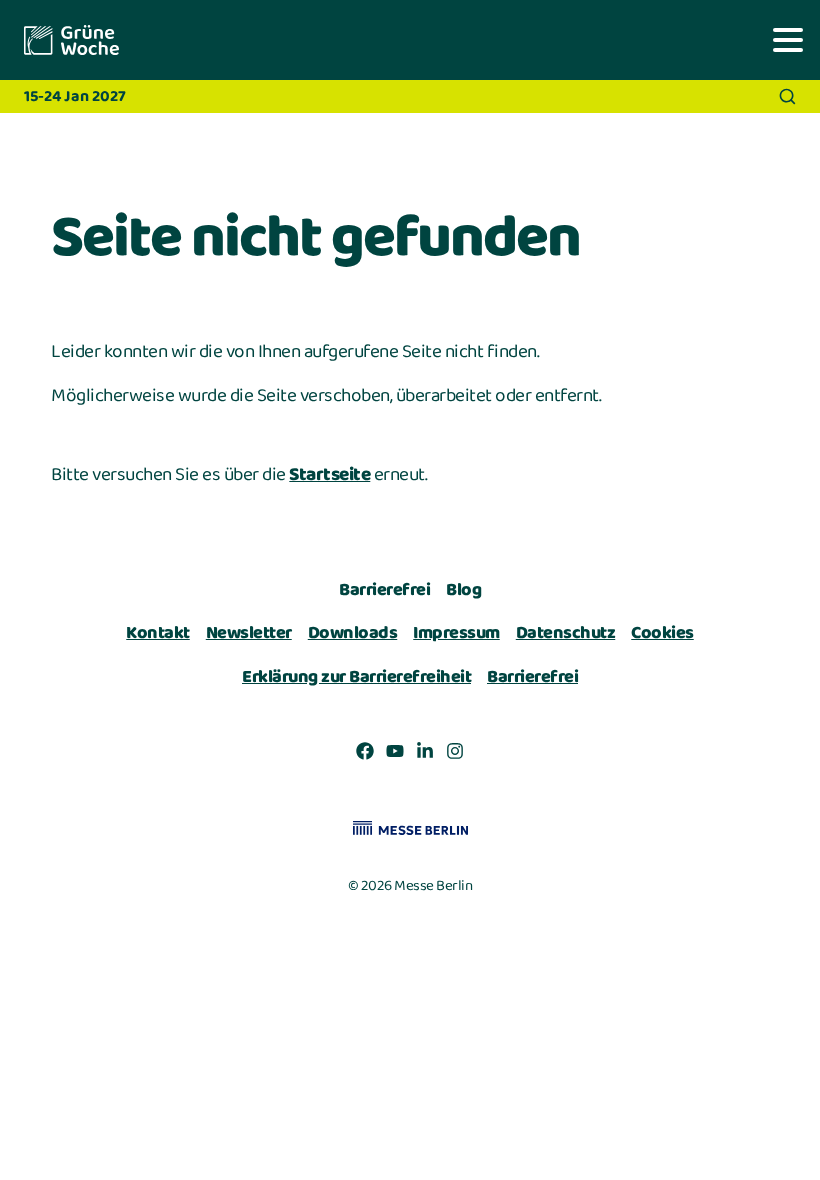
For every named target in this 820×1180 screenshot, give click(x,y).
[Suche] (787, 96)
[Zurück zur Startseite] (69, 40)
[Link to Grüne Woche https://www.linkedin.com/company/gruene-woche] (425, 755)
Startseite (329, 475)
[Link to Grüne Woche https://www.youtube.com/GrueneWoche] (395, 755)
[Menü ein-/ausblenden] (787, 39)
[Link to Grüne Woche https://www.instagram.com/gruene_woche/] (455, 755)
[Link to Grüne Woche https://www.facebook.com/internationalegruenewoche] (365, 755)
